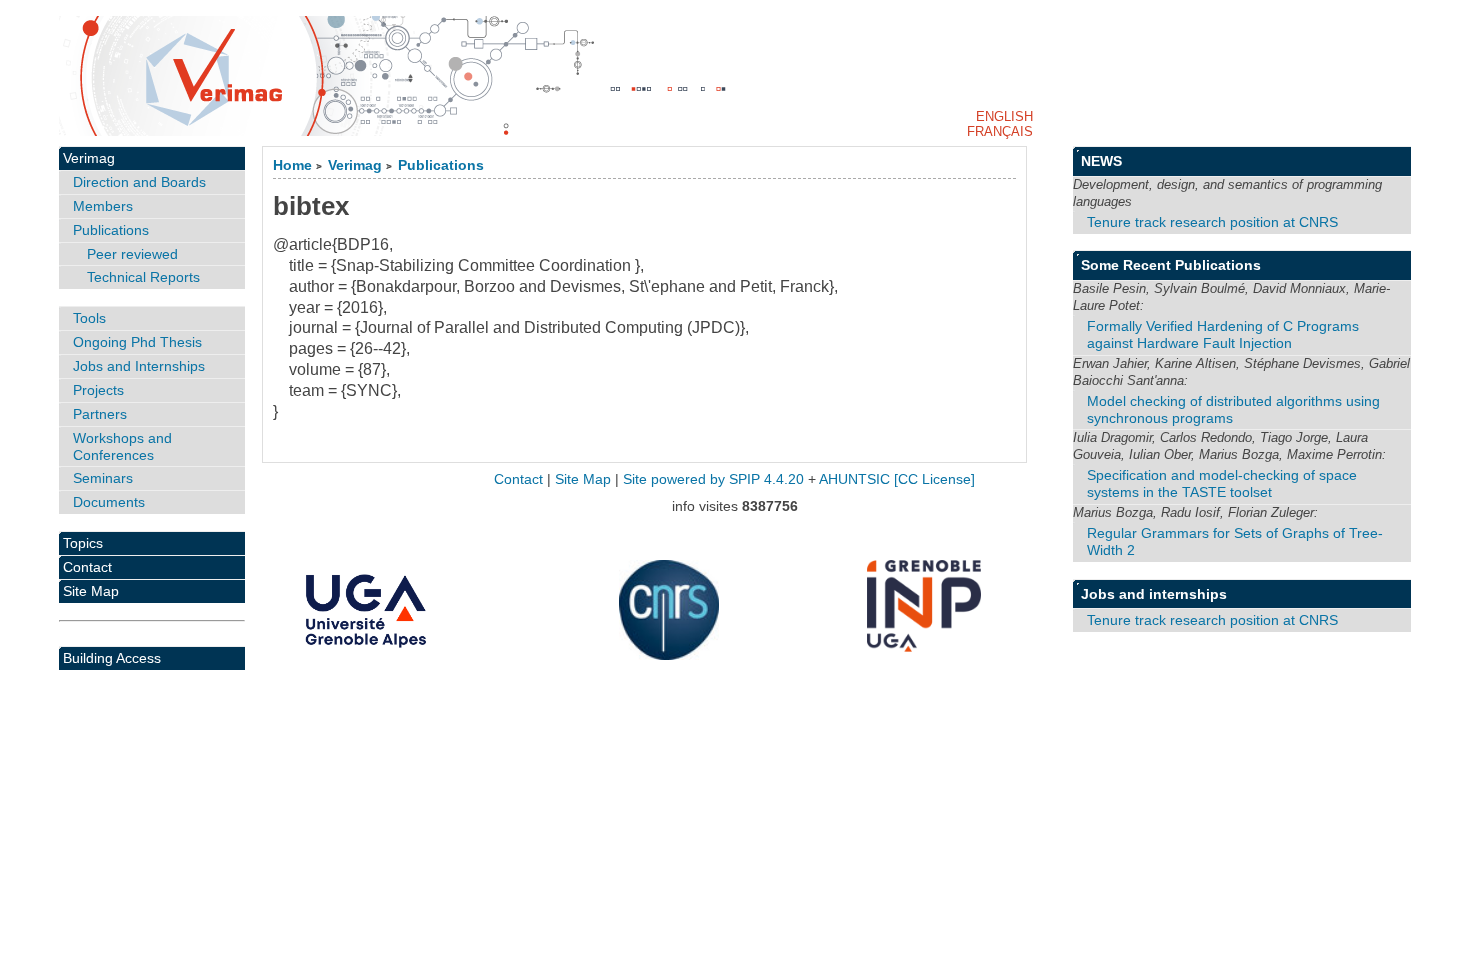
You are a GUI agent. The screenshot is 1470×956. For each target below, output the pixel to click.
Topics (83, 543)
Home (292, 165)
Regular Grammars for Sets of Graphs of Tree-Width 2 (1235, 541)
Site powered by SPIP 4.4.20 (713, 479)
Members (103, 206)
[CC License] (934, 479)
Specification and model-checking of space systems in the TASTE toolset (1222, 483)
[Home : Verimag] (735, 76)
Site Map (91, 591)
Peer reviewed (132, 254)
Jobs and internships (1154, 594)
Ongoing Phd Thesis (137, 342)
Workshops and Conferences (122, 446)
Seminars (103, 478)
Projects (98, 390)
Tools (89, 318)
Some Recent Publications (1171, 265)
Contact (87, 567)
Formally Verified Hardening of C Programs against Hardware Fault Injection (1223, 334)
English (1004, 116)
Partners (100, 414)
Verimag (355, 165)
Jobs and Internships (139, 366)
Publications (441, 165)
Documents (109, 502)
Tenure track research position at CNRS (1212, 222)
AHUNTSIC (854, 479)
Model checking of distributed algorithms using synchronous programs (1233, 409)
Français (1000, 131)
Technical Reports (143, 277)
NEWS (1101, 161)
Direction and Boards (139, 182)
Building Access (112, 658)
